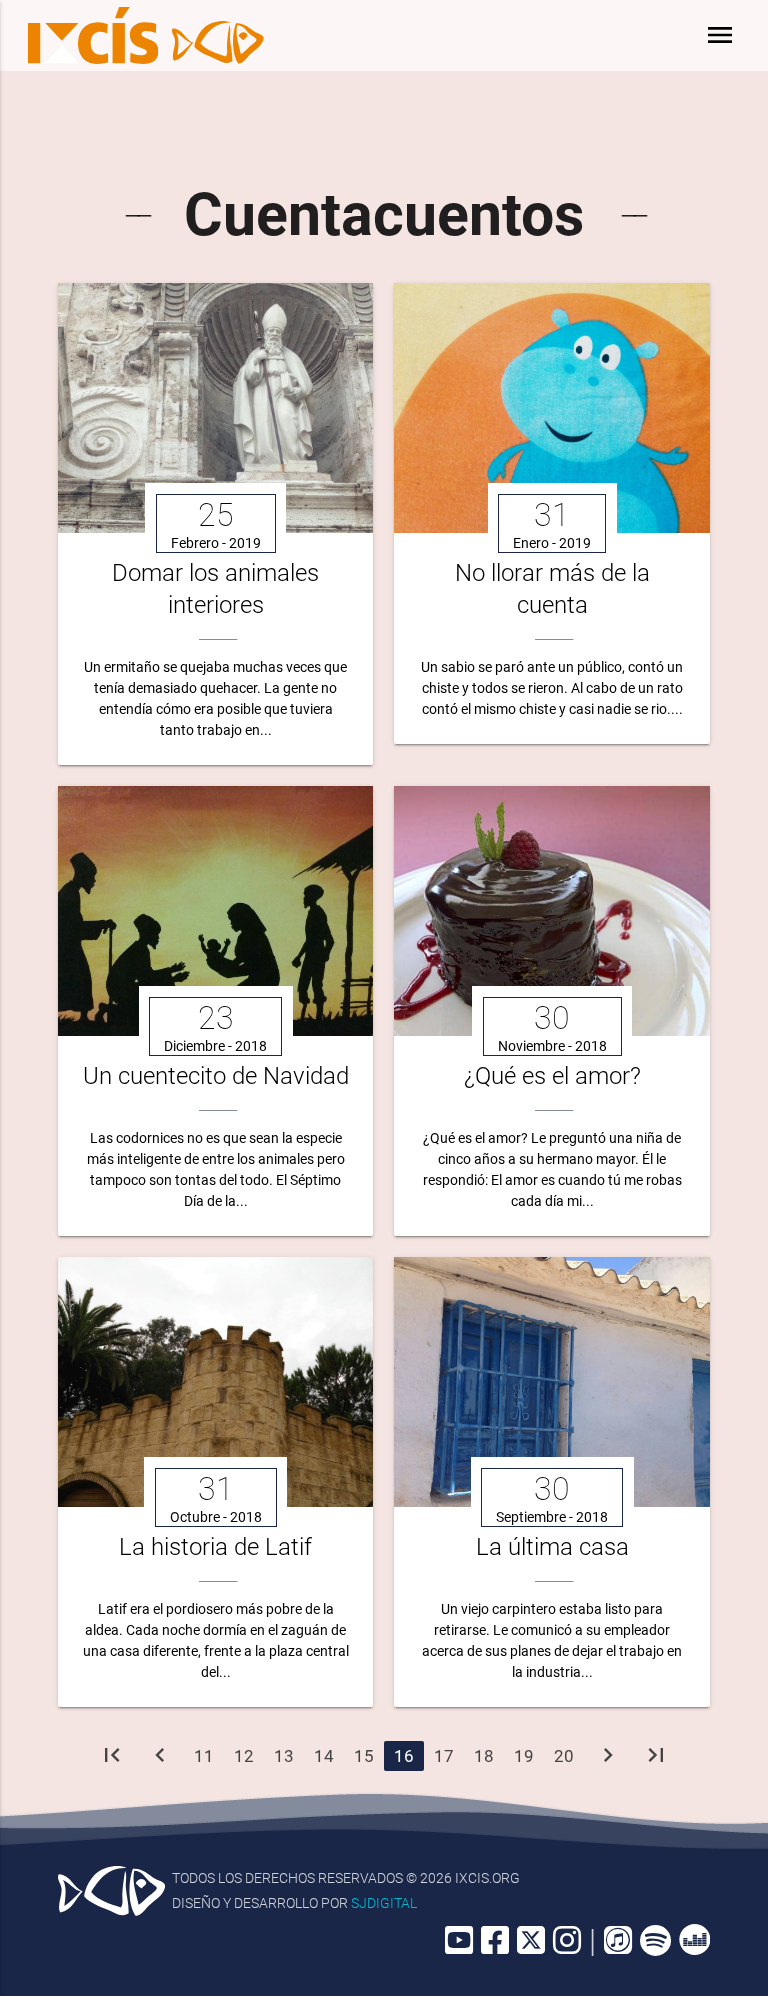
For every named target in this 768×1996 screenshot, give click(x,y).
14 (324, 1756)
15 (364, 1756)
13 (284, 1756)
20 (564, 1756)
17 (444, 1756)
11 (204, 1756)
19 (524, 1756)
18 (484, 1756)
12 (244, 1756)
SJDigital (384, 1903)
